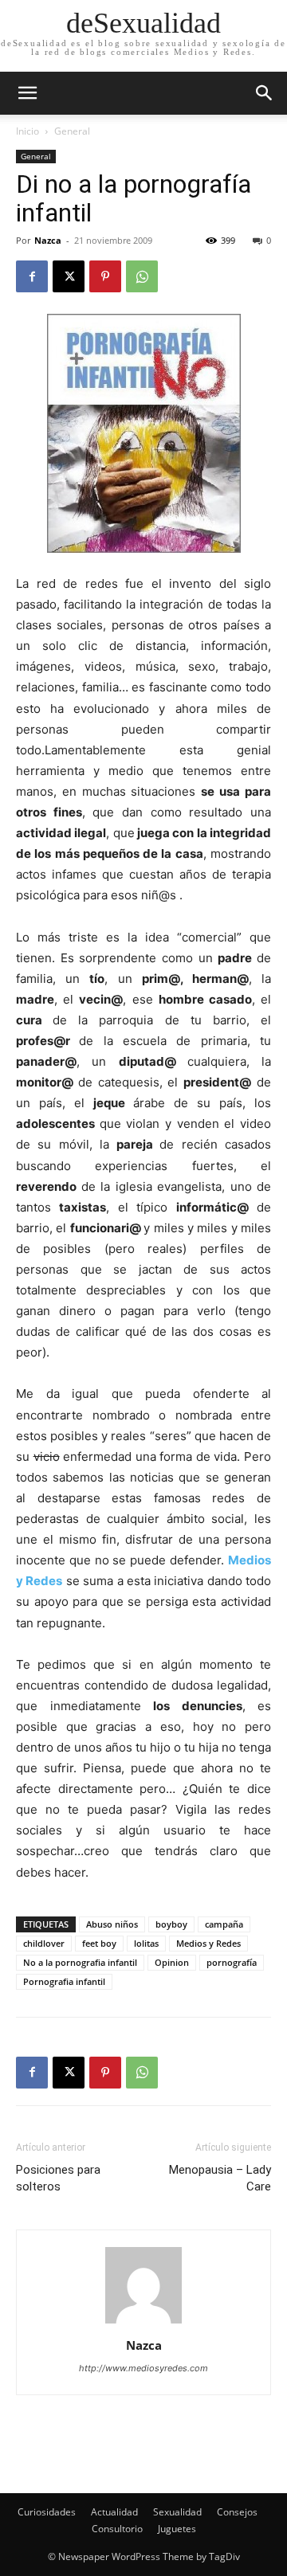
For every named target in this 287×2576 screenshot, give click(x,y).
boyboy (171, 1924)
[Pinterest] (105, 276)
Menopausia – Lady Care (220, 2178)
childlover (44, 1943)
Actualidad (114, 2512)
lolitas (146, 1943)
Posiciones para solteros (58, 2178)
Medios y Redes (208, 1943)
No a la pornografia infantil (80, 1962)
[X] (69, 276)
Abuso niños (112, 1924)
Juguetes (177, 2529)
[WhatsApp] (142, 276)
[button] (265, 93)
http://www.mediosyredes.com (143, 2368)
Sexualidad (177, 2512)
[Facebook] (32, 276)
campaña (224, 1924)
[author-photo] (143, 2323)
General (72, 131)
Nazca (48, 240)
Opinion (172, 1962)
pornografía (232, 1962)
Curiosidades (47, 2512)
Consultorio (117, 2529)
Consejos (237, 2512)
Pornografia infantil (64, 1981)
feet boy (99, 1943)
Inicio (28, 131)
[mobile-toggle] (27, 93)
